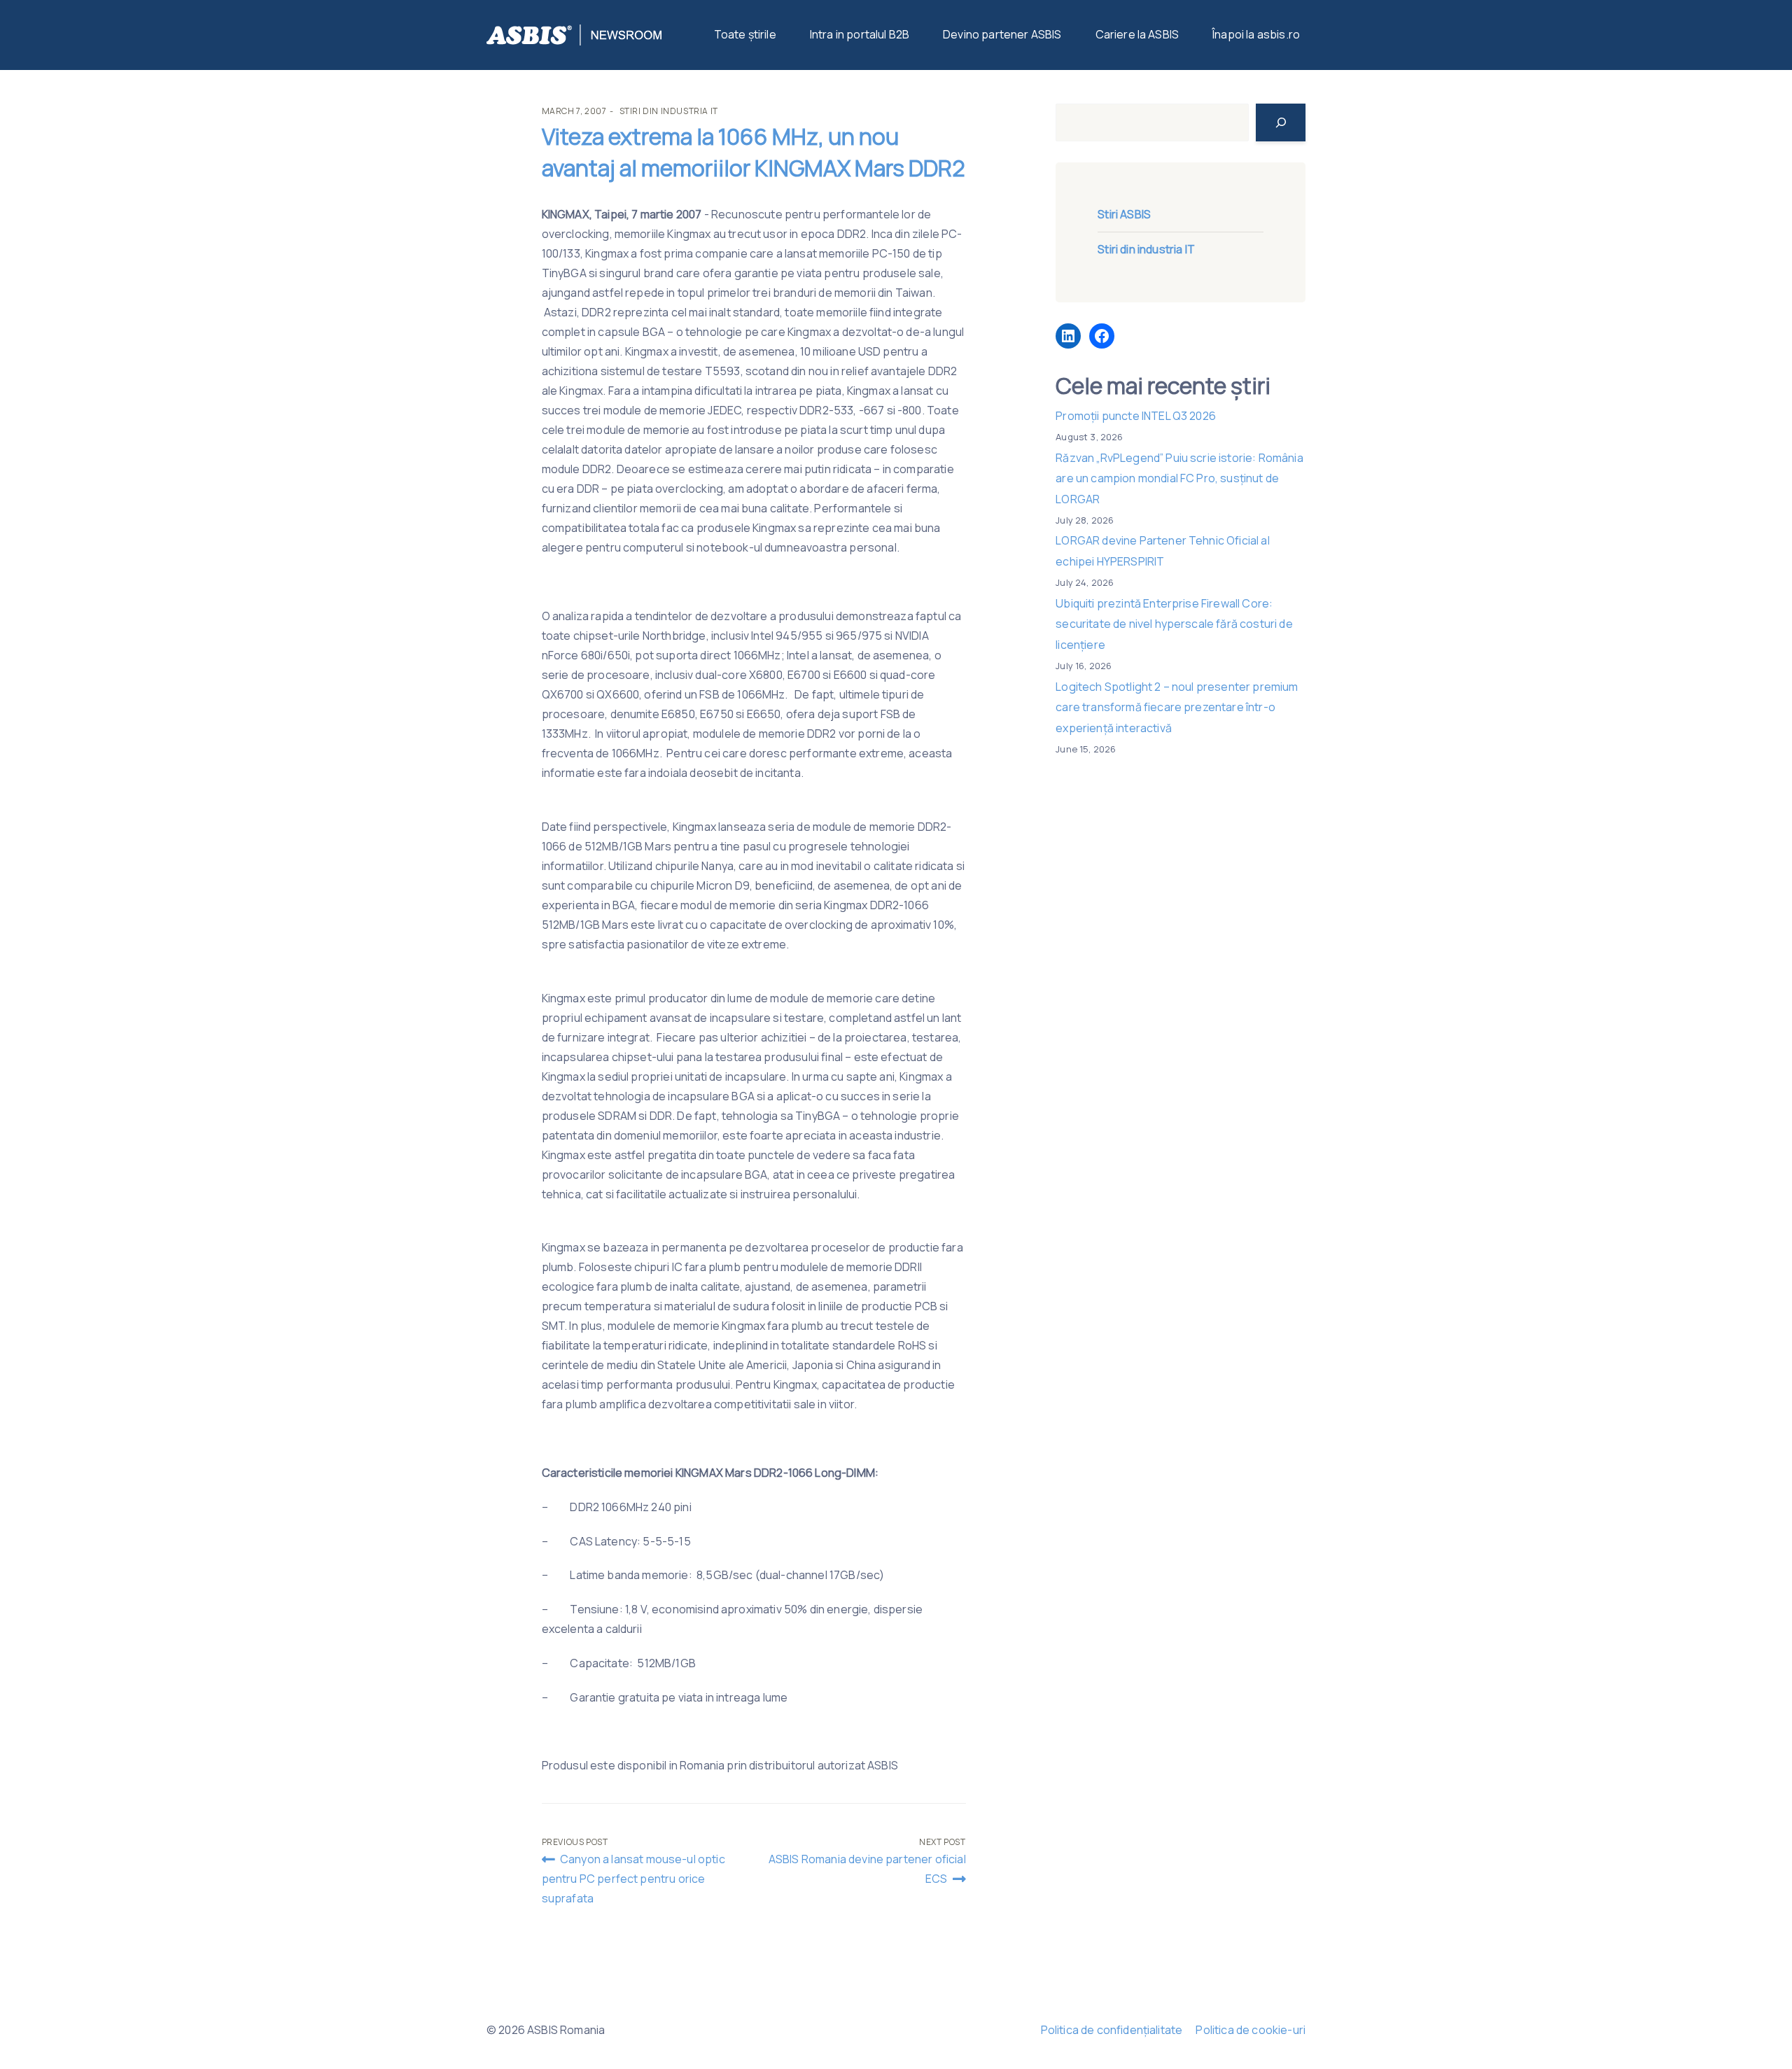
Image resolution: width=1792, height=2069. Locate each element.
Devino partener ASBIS (1002, 34)
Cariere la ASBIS (1137, 34)
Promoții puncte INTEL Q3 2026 (1136, 416)
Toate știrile (745, 34)
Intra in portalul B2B (860, 34)
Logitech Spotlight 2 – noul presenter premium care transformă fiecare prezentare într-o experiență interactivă (1177, 707)
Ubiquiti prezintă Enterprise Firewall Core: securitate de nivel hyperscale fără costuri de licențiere (1174, 624)
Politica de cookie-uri (1251, 2030)
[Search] (1281, 122)
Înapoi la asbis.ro (1256, 34)
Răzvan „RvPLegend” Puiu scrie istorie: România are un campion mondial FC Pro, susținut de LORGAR (1179, 478)
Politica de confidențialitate (1112, 2030)
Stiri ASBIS (1124, 214)
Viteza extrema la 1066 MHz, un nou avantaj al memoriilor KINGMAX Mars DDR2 (754, 152)
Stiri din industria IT (669, 111)
